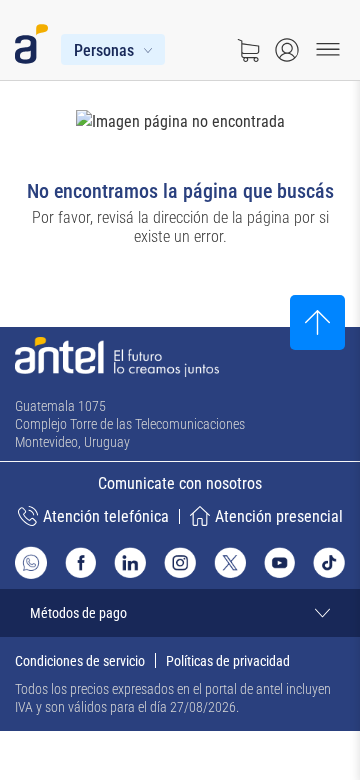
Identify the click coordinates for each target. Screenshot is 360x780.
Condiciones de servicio (80, 661)
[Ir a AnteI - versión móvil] (35, 40)
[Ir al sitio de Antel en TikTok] (329, 563)
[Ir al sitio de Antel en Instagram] (180, 563)
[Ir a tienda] (248, 50)
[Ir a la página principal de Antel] (117, 357)
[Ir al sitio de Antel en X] (230, 563)
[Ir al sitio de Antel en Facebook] (81, 563)
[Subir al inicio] (317, 322)
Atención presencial (279, 516)
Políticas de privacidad (228, 661)
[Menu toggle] (328, 50)
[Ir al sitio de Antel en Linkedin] (130, 563)
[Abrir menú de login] (287, 50)
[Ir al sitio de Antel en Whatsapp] (31, 562)
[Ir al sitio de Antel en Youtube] (280, 563)
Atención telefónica (106, 516)
